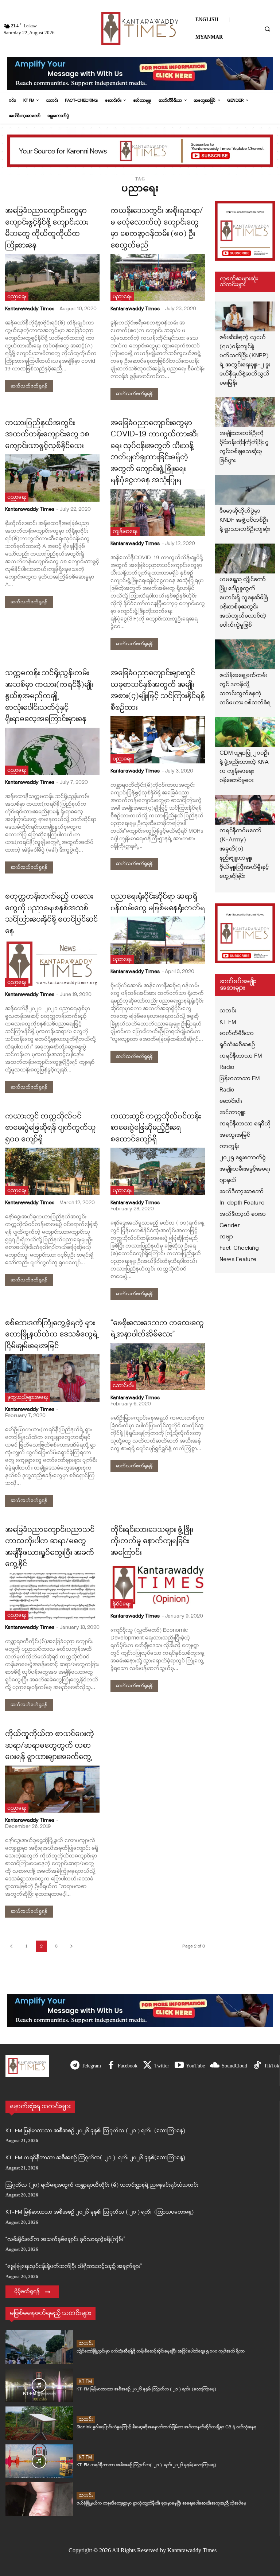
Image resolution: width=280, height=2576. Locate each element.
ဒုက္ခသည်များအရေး (28, 1398)
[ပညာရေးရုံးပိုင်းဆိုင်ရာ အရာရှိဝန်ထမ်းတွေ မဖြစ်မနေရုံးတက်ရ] (158, 940)
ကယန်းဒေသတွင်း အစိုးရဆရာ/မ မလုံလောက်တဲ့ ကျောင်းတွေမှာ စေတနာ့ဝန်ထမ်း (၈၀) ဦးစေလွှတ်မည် (157, 228)
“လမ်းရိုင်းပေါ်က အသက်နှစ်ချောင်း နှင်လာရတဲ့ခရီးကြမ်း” (65, 2240)
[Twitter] (147, 2066)
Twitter (162, 2066)
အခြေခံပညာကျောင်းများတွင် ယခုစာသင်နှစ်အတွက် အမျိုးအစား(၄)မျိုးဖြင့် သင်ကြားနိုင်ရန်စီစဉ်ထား (158, 691)
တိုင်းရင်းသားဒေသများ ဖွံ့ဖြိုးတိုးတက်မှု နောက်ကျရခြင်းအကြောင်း (152, 1542)
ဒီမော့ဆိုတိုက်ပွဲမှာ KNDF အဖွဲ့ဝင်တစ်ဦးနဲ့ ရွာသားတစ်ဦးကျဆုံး (245, 520)
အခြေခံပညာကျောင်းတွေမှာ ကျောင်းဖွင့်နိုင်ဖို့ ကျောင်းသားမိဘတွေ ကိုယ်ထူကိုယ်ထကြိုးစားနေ (47, 228)
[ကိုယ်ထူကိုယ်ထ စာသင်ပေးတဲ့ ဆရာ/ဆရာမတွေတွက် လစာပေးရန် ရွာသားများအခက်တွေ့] (52, 1789)
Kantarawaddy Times (30, 309)
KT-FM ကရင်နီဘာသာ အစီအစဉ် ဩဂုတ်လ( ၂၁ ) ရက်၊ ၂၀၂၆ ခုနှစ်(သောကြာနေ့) (95, 2158)
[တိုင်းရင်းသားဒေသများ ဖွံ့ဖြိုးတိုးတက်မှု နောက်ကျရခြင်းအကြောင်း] (158, 1585)
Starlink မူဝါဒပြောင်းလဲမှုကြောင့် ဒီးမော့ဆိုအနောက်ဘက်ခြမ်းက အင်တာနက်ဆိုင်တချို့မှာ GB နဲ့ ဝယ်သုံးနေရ (166, 2427)
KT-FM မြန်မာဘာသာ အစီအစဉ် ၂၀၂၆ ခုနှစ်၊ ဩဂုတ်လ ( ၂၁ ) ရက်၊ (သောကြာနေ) (95, 2131)
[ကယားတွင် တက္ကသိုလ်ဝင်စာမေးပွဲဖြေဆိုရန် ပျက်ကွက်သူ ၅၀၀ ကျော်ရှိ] (52, 1171)
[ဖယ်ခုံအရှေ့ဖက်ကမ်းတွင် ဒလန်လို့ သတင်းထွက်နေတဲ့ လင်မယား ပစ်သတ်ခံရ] (245, 654)
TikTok (272, 2066)
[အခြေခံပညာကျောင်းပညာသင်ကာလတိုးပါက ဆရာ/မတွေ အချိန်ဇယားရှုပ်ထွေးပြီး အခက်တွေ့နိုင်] (52, 1596)
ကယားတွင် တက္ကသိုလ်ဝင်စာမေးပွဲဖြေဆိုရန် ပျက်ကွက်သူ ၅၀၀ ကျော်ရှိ (50, 1128)
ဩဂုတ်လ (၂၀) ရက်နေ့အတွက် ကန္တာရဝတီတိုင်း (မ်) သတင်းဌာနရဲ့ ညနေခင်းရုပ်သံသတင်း (102, 2185)
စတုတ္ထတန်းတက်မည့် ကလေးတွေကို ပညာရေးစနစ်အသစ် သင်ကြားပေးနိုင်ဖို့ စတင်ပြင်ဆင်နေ (51, 914)
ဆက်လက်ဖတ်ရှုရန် (29, 386)
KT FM (85, 2382)
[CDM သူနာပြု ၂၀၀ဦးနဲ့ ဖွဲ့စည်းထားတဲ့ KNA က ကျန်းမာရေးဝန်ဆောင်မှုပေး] (245, 732)
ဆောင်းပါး (123, 1386)
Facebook (128, 2066)
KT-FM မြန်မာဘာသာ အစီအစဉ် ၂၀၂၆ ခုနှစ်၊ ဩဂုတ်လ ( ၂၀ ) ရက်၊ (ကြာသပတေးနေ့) (100, 2212)
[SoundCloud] (215, 2066)
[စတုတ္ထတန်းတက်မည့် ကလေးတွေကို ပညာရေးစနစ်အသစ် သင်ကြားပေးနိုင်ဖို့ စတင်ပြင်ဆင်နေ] (52, 963)
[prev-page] (11, 1946)
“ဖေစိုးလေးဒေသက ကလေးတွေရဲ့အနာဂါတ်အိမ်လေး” (157, 1329)
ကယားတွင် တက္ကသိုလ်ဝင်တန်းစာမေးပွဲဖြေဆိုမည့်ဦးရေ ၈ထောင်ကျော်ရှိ (156, 1128)
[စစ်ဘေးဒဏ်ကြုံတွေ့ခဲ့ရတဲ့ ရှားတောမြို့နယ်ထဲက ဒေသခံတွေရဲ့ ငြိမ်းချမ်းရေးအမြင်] (52, 1378)
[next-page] (71, 1946)
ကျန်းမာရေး (125, 532)
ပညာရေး (17, 297)
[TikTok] (257, 2066)
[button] (267, 29)
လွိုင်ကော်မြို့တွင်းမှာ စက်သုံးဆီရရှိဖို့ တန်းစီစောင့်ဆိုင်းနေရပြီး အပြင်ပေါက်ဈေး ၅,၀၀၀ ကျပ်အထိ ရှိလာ (161, 2351)
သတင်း (86, 2344)
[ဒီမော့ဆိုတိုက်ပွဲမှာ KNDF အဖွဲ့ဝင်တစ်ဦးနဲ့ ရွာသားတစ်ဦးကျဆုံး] (245, 490)
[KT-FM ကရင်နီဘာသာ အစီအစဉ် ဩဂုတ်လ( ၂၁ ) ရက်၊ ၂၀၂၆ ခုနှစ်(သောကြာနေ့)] (39, 2461)
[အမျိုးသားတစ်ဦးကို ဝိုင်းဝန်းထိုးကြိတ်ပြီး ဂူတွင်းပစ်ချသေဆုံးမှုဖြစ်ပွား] (245, 412)
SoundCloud (234, 2066)
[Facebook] (111, 2066)
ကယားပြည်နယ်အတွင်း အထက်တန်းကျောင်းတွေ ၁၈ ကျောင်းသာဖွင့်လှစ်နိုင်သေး (47, 435)
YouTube (195, 2066)
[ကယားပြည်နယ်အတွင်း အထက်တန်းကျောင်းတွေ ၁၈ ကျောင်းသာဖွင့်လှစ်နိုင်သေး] (52, 478)
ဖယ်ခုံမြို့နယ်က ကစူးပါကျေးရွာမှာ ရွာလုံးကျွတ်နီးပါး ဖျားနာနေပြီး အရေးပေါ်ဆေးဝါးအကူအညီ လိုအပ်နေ (161, 2503)
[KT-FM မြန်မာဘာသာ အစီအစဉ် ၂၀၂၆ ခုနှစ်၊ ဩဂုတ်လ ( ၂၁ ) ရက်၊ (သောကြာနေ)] (39, 2385)
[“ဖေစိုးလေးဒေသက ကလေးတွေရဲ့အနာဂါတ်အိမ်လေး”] (158, 1367)
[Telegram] (75, 2066)
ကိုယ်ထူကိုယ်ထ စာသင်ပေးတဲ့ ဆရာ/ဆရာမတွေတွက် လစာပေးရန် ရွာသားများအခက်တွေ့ (50, 1746)
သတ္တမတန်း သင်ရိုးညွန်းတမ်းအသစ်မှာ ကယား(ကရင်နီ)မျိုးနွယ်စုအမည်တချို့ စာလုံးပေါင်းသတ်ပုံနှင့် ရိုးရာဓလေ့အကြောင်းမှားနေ (49, 696)
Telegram (91, 2066)
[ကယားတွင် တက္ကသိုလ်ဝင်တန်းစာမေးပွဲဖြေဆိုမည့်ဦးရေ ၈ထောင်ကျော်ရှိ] (158, 1171)
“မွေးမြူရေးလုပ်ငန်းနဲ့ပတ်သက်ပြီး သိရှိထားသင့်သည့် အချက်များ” (74, 2267)
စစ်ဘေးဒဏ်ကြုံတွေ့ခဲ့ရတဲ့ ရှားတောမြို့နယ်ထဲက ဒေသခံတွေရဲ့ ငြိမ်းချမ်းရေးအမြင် (52, 1335)
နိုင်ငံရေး (122, 1604)
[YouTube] (179, 2066)
